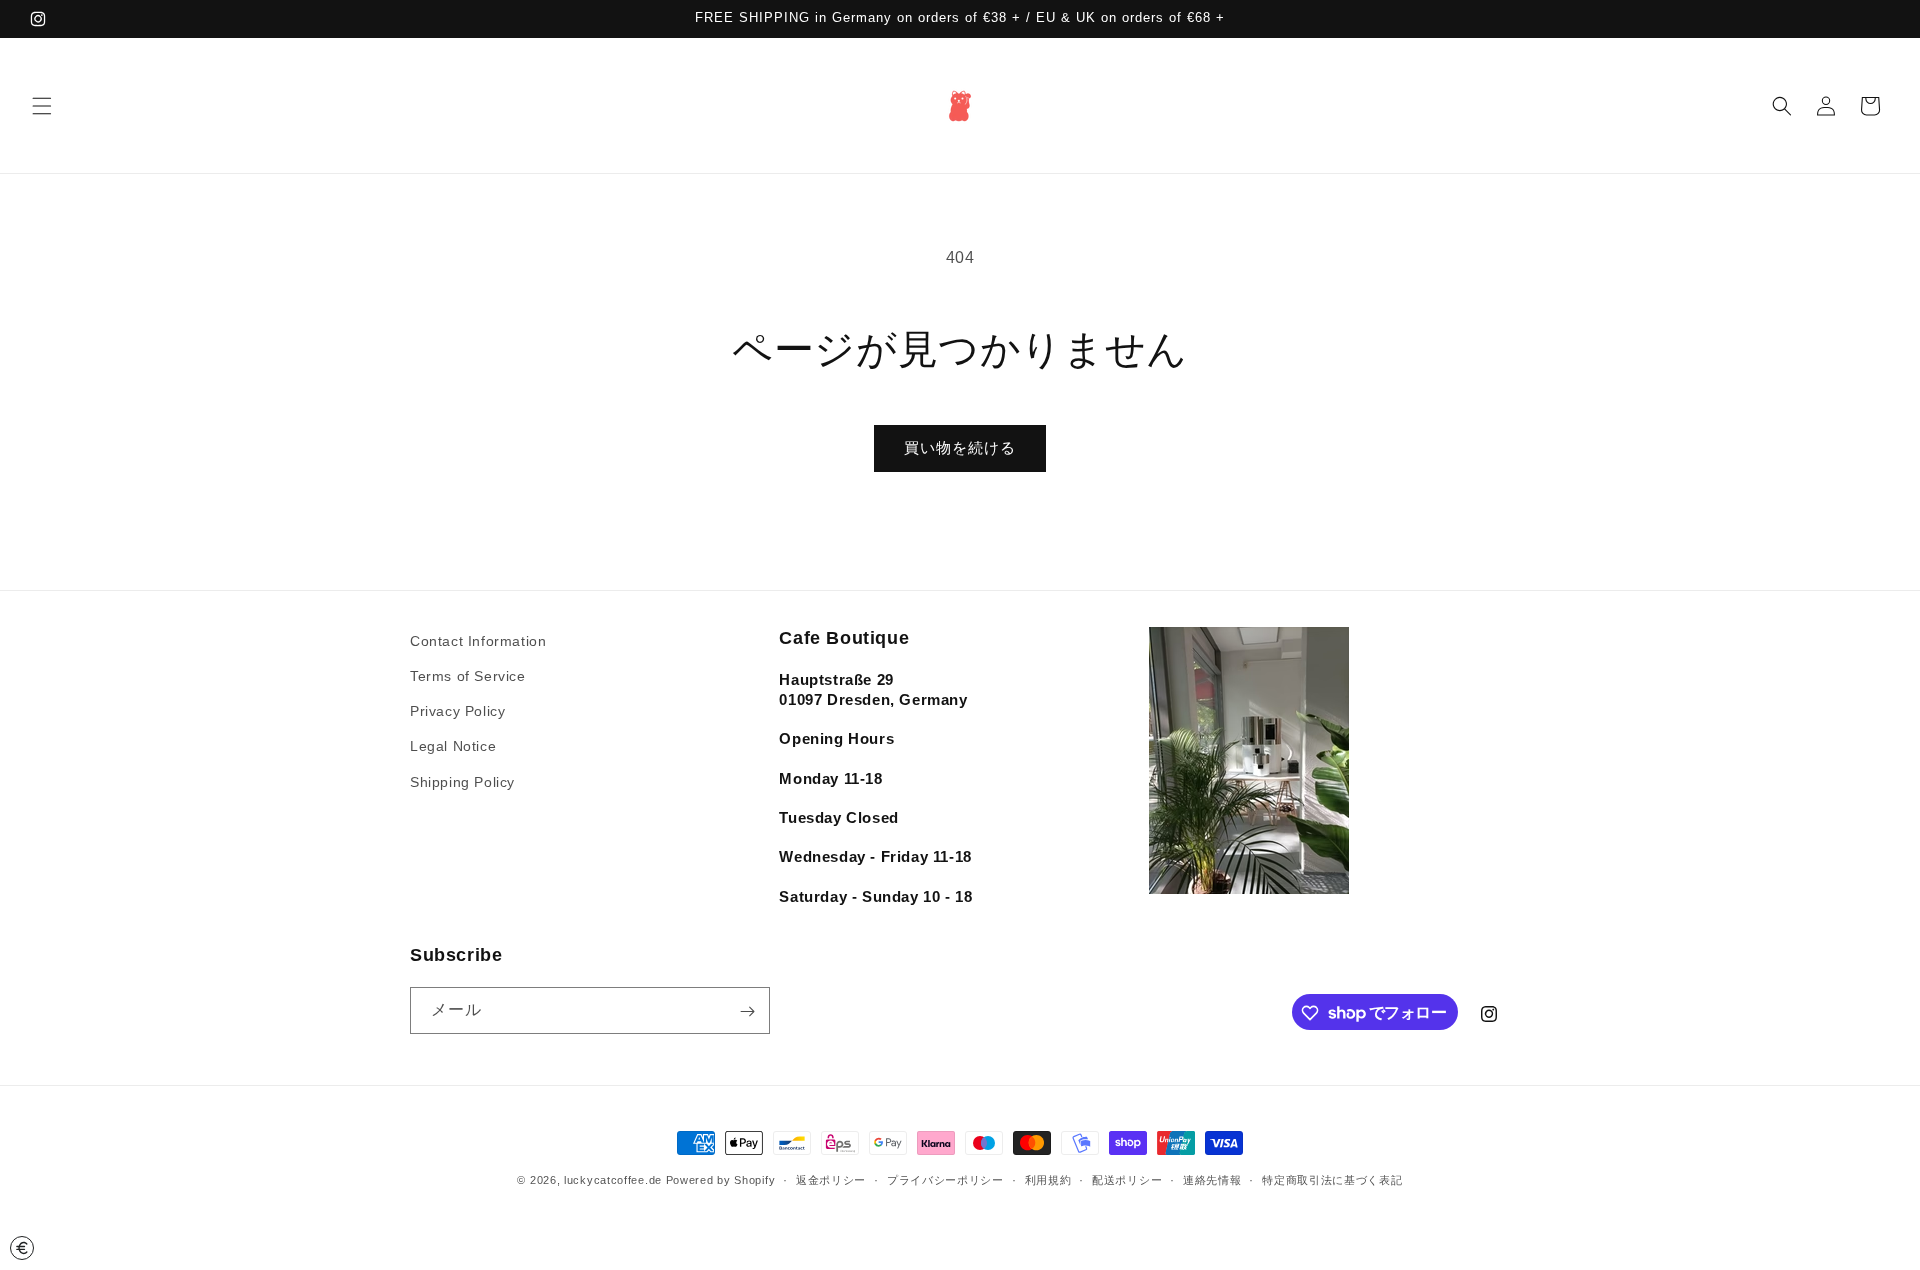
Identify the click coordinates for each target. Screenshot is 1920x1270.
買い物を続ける (960, 447)
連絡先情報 (1212, 1179)
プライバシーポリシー (945, 1179)
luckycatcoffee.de (613, 1180)
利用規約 (1048, 1179)
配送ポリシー (1127, 1179)
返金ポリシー (831, 1179)
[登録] (747, 1011)
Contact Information (478, 641)
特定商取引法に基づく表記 (1332, 1179)
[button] (42, 106)
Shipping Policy (462, 782)
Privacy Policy (457, 712)
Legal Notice (453, 747)
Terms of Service (468, 676)
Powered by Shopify (721, 1180)
